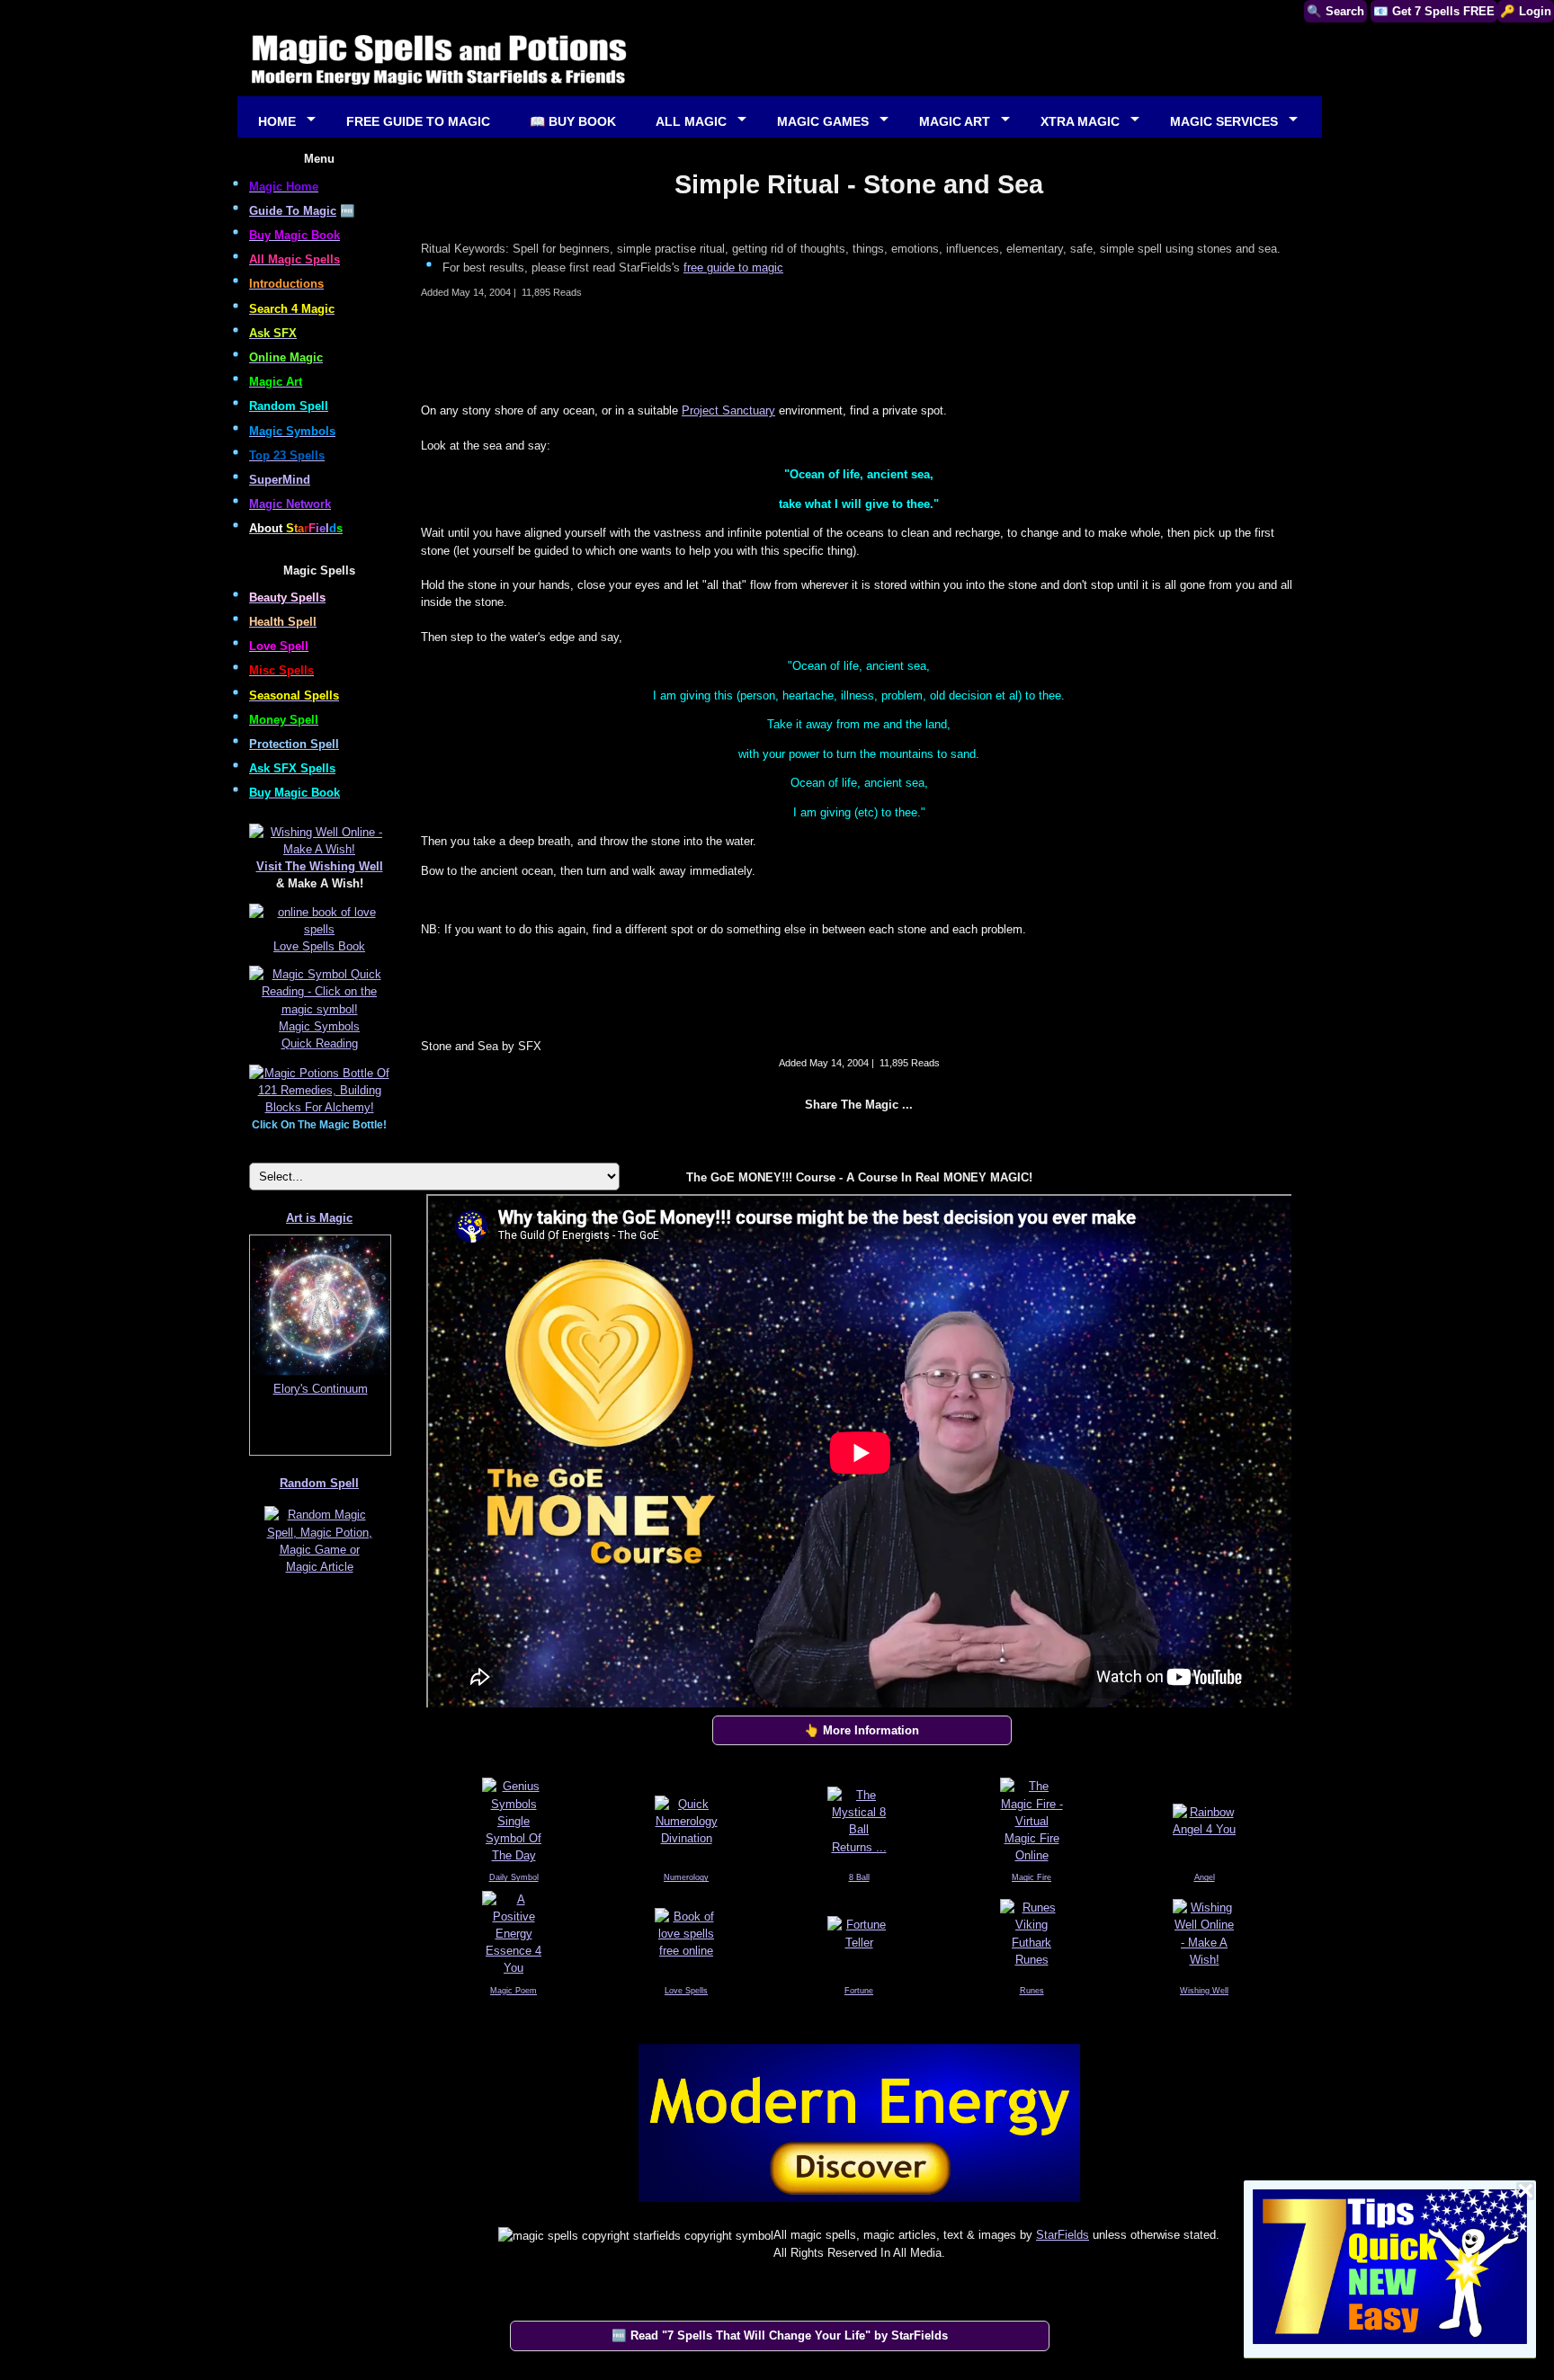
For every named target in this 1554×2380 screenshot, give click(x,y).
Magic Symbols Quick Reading (319, 1035)
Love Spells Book (319, 946)
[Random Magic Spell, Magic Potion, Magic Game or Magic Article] (319, 1573)
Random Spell (319, 1483)
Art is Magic (319, 1218)
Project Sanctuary (728, 410)
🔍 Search (1335, 11)
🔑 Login (1526, 11)
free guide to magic (733, 267)
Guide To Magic (293, 211)
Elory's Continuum (321, 1389)
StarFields (1063, 2235)
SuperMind (280, 480)
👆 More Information (862, 1730)
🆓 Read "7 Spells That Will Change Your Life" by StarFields (780, 2335)
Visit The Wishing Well (320, 866)
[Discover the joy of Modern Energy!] (859, 2206)
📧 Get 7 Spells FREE (1434, 11)
